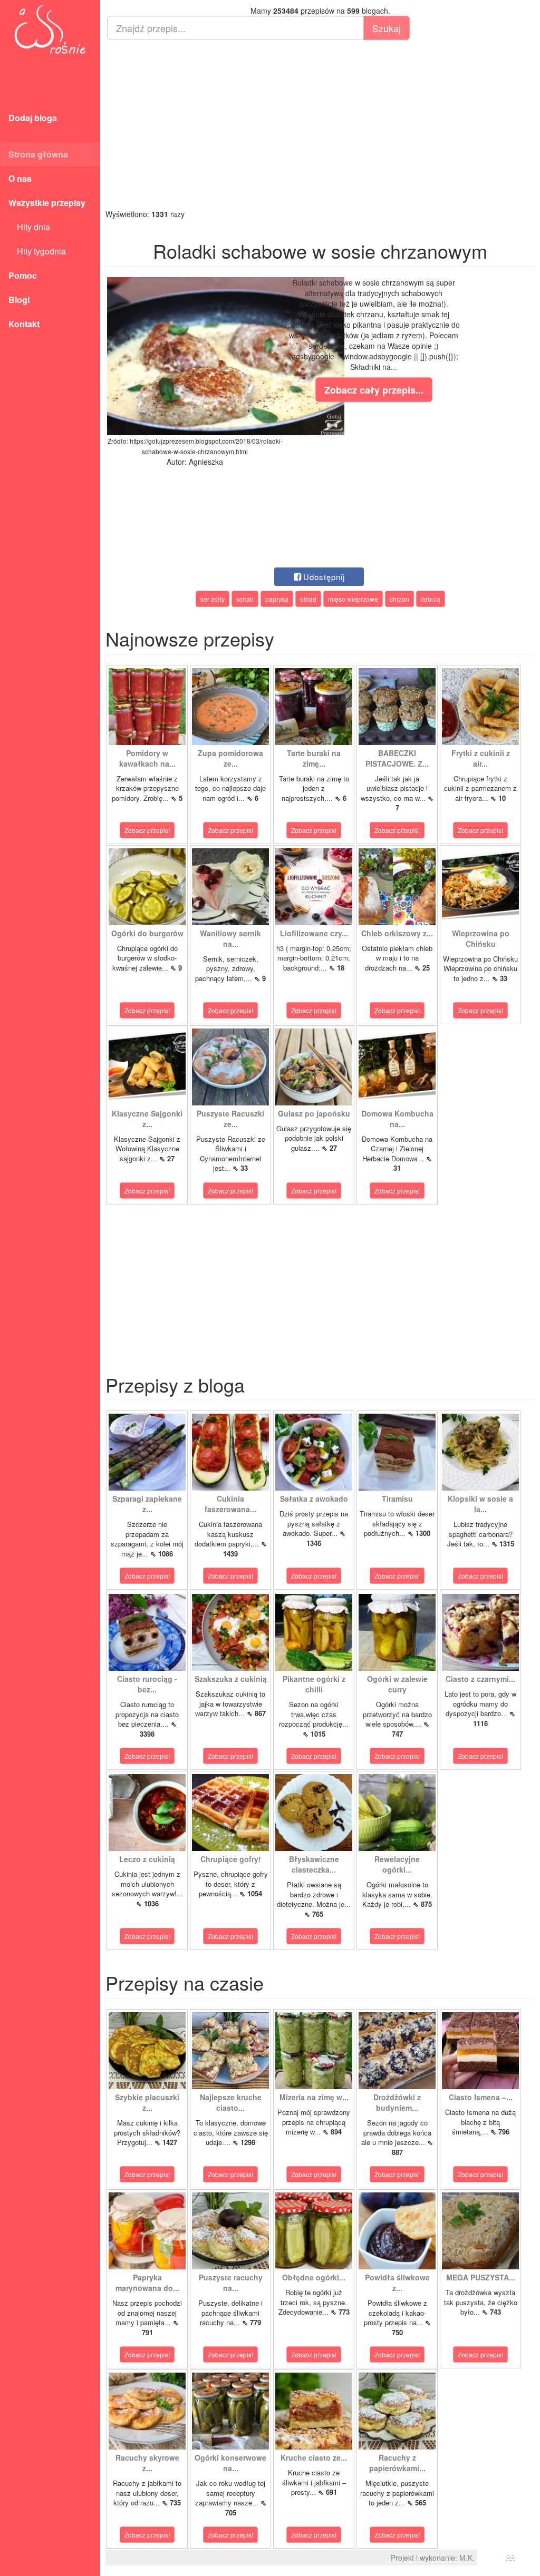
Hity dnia (29, 227)
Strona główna (38, 154)
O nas (20, 178)
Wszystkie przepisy (47, 203)
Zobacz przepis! (147, 830)
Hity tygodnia (37, 251)
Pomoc (23, 275)
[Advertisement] (320, 124)
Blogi (19, 300)
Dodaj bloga (33, 118)
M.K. (467, 2558)
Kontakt (24, 324)
